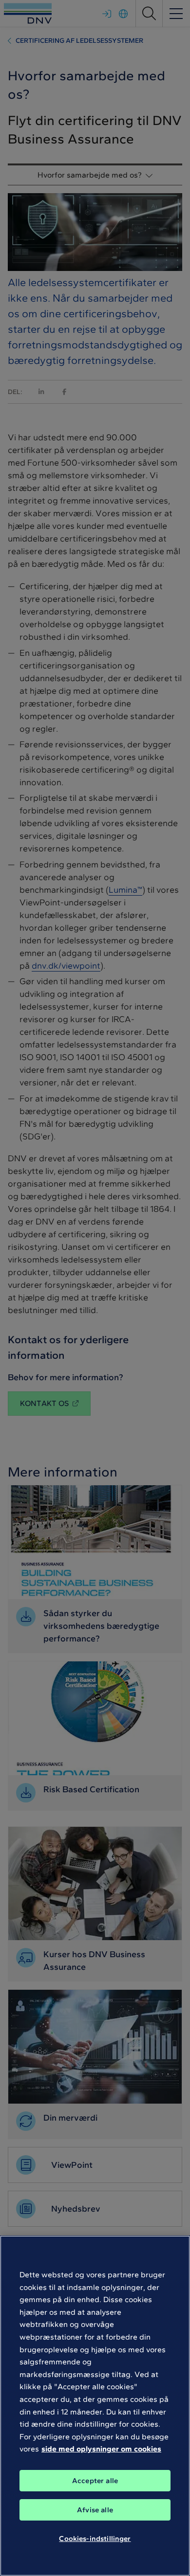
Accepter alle (95, 2481)
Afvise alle (95, 2510)
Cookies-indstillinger (95, 2539)
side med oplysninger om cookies (101, 2449)
